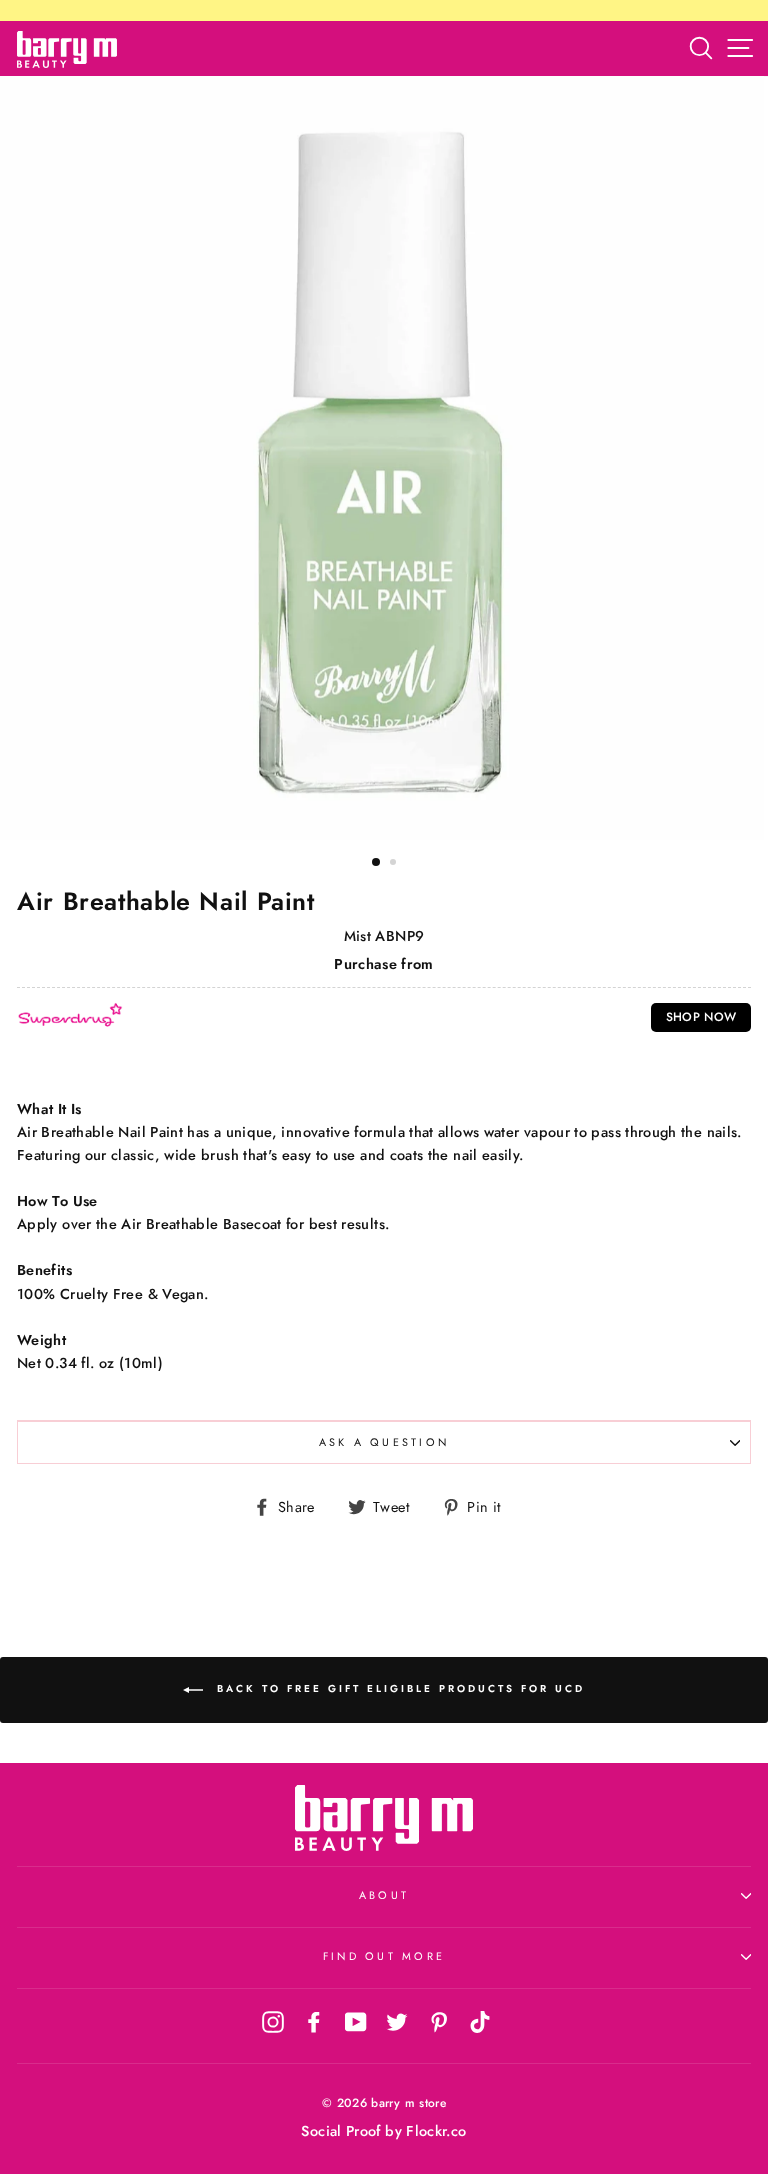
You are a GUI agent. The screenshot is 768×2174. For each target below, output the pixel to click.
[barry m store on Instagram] (273, 2021)
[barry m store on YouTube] (356, 2021)
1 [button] (377, 863)
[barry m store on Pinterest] (439, 2021)
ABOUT (384, 1895)
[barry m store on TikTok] (480, 2021)
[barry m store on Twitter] (397, 2021)
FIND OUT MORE (384, 1956)
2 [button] (395, 864)
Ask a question (384, 1442)
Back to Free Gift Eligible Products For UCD (398, 1688)
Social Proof (340, 2131)
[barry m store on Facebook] (314, 2021)
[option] (384, 458)
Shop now (701, 1017)
